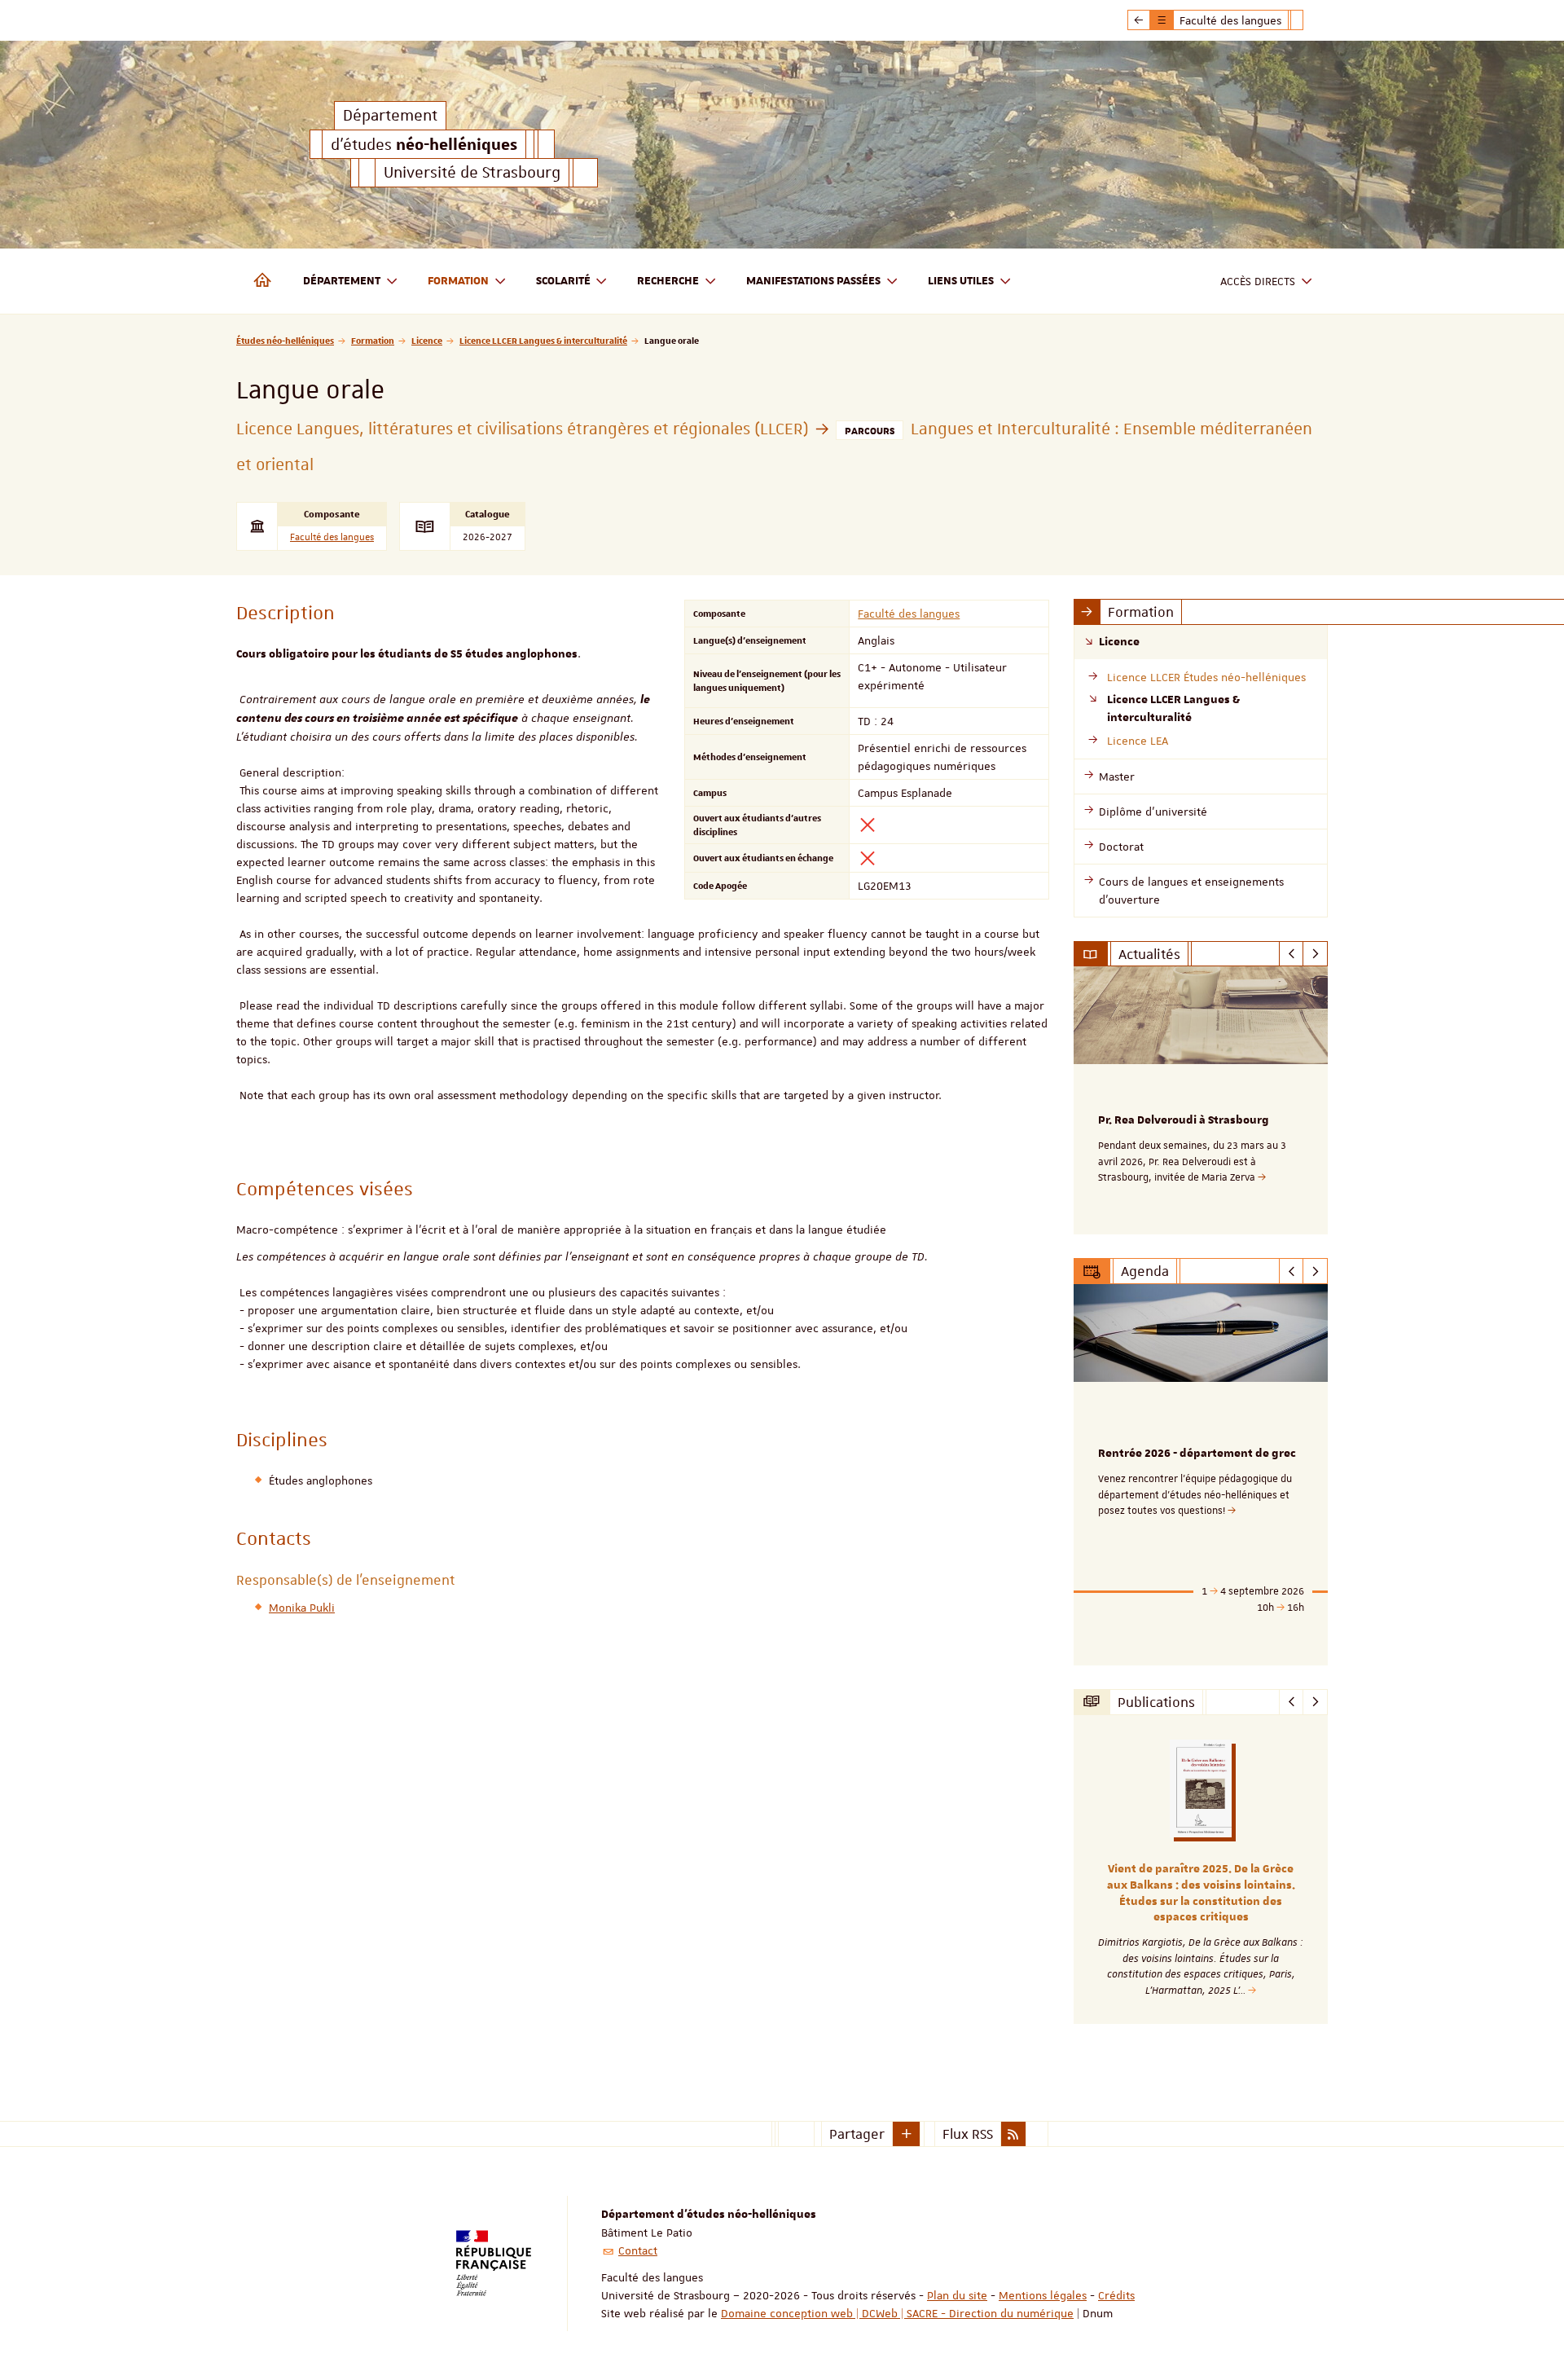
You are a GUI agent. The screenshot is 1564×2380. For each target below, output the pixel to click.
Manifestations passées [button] (813, 281)
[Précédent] (1292, 954)
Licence (427, 340)
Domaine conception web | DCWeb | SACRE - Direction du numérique (897, 2313)
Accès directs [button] (1258, 281)
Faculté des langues (332, 537)
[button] (907, 2134)
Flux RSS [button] (968, 2134)
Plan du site (957, 2295)
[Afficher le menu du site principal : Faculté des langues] (1139, 20)
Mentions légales (1043, 2295)
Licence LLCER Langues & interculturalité (543, 340)
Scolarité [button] (563, 281)
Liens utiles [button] (961, 281)
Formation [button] (458, 281)
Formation (373, 340)
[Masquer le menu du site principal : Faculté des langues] (1309, 20)
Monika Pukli (302, 1608)
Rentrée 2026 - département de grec (1197, 1454)
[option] (1201, 1100)
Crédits (1116, 2295)
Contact (638, 2250)
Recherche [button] (668, 281)
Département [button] (342, 281)
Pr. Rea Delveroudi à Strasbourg (1184, 1120)
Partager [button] (857, 2134)
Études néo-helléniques (285, 340)
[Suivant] (1315, 954)
